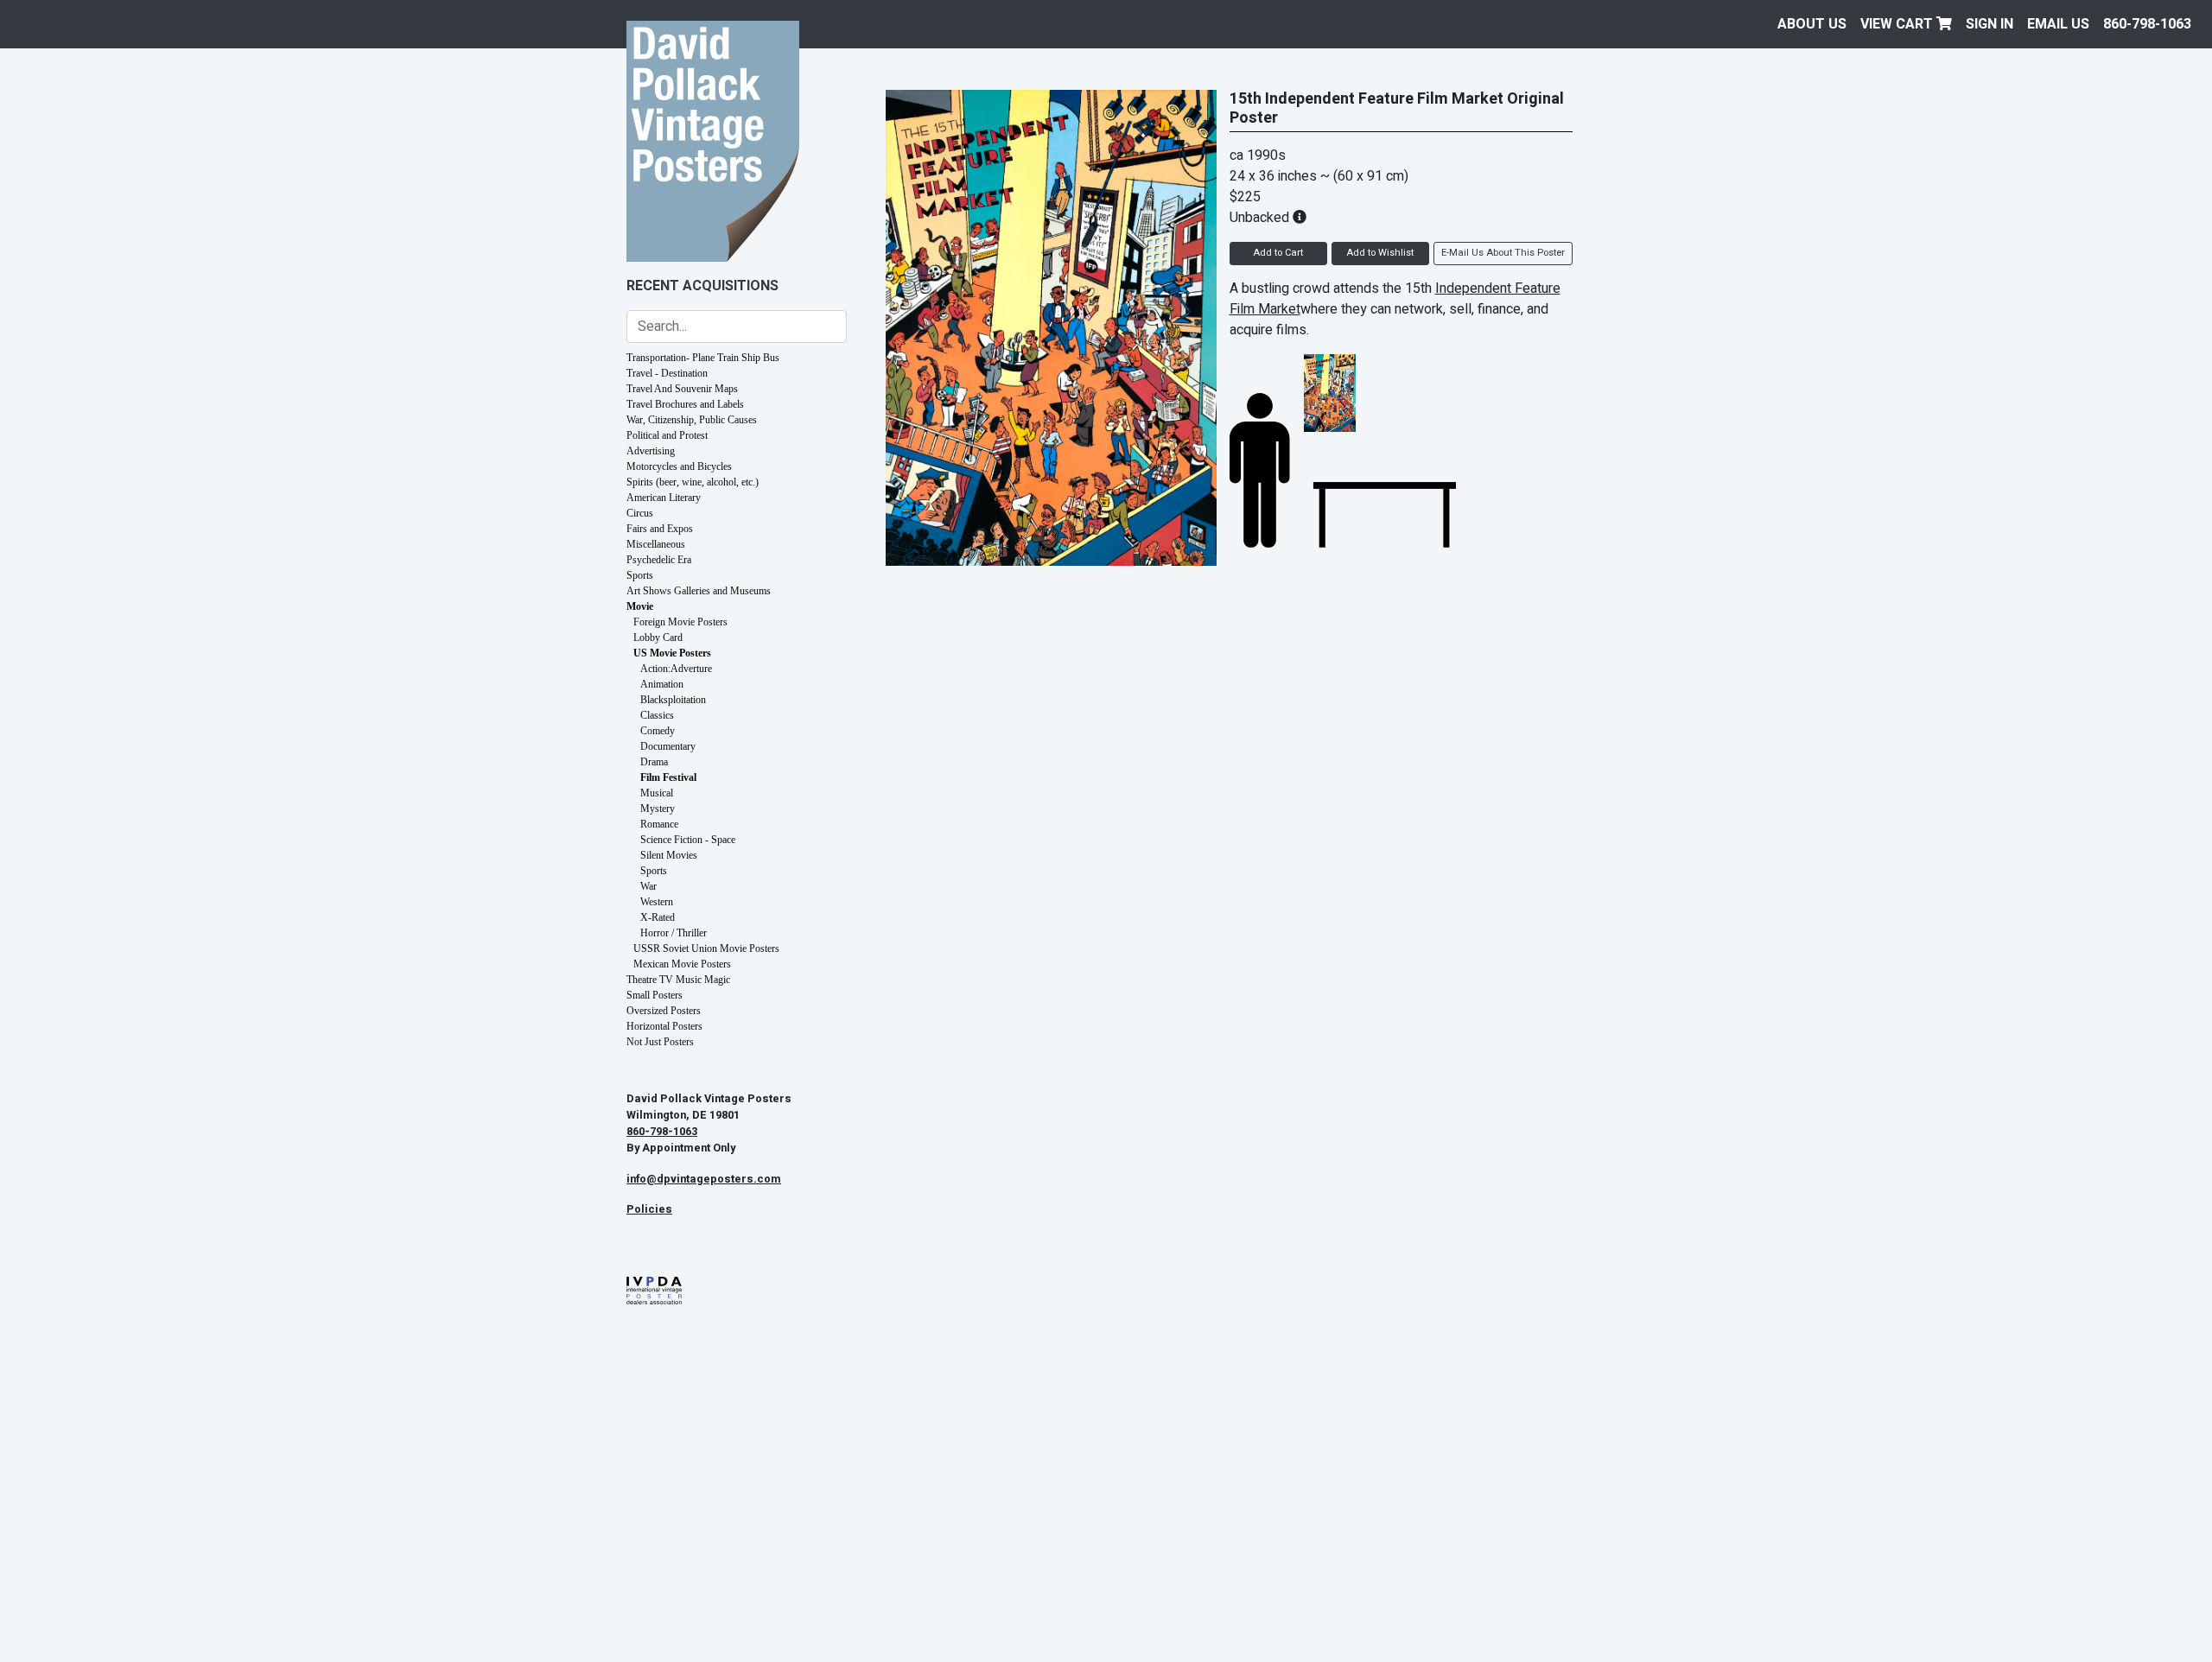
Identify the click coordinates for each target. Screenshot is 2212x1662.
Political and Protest (667, 435)
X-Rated (658, 917)
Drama (654, 762)
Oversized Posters (664, 1011)
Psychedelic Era (659, 560)
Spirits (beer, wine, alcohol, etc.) (693, 482)
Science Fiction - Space (688, 840)
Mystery (658, 809)
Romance (659, 824)
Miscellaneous (656, 544)
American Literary (664, 498)
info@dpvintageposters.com (704, 1179)
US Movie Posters (672, 653)
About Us (1812, 24)
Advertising (651, 451)
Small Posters (655, 995)
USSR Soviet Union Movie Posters (706, 948)
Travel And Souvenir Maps (682, 389)
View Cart (1898, 24)
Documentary (668, 746)
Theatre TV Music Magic (678, 980)
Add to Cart (1278, 253)
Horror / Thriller (674, 933)
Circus (640, 513)
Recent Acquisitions (702, 286)
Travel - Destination (667, 373)
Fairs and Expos (660, 529)
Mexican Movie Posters (682, 964)
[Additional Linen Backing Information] (1300, 218)
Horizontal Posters (664, 1026)
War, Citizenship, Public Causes (692, 420)
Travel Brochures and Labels (685, 404)
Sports (640, 575)
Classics (657, 715)
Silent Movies (669, 855)
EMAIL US (2058, 24)
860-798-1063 (2147, 24)
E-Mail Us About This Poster (1503, 253)
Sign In (1990, 24)
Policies (649, 1209)
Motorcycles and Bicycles (679, 466)
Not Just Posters (660, 1042)
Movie (640, 606)
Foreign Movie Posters (680, 622)
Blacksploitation (673, 700)
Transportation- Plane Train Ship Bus (703, 358)
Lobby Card (658, 638)
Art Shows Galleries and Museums (699, 591)
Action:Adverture (676, 669)
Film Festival (668, 777)
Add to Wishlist (1380, 253)
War (648, 886)
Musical (657, 793)
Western (657, 902)
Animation (662, 684)
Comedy (658, 731)
